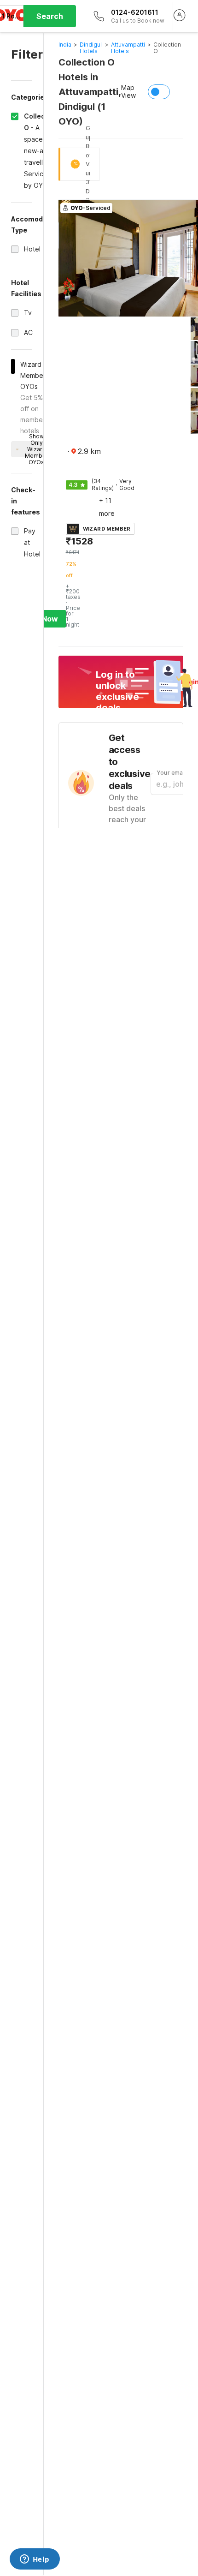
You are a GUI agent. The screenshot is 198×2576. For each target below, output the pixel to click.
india (65, 45)
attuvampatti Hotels (128, 48)
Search (50, 16)
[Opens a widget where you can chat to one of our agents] (35, 2560)
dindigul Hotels (91, 48)
